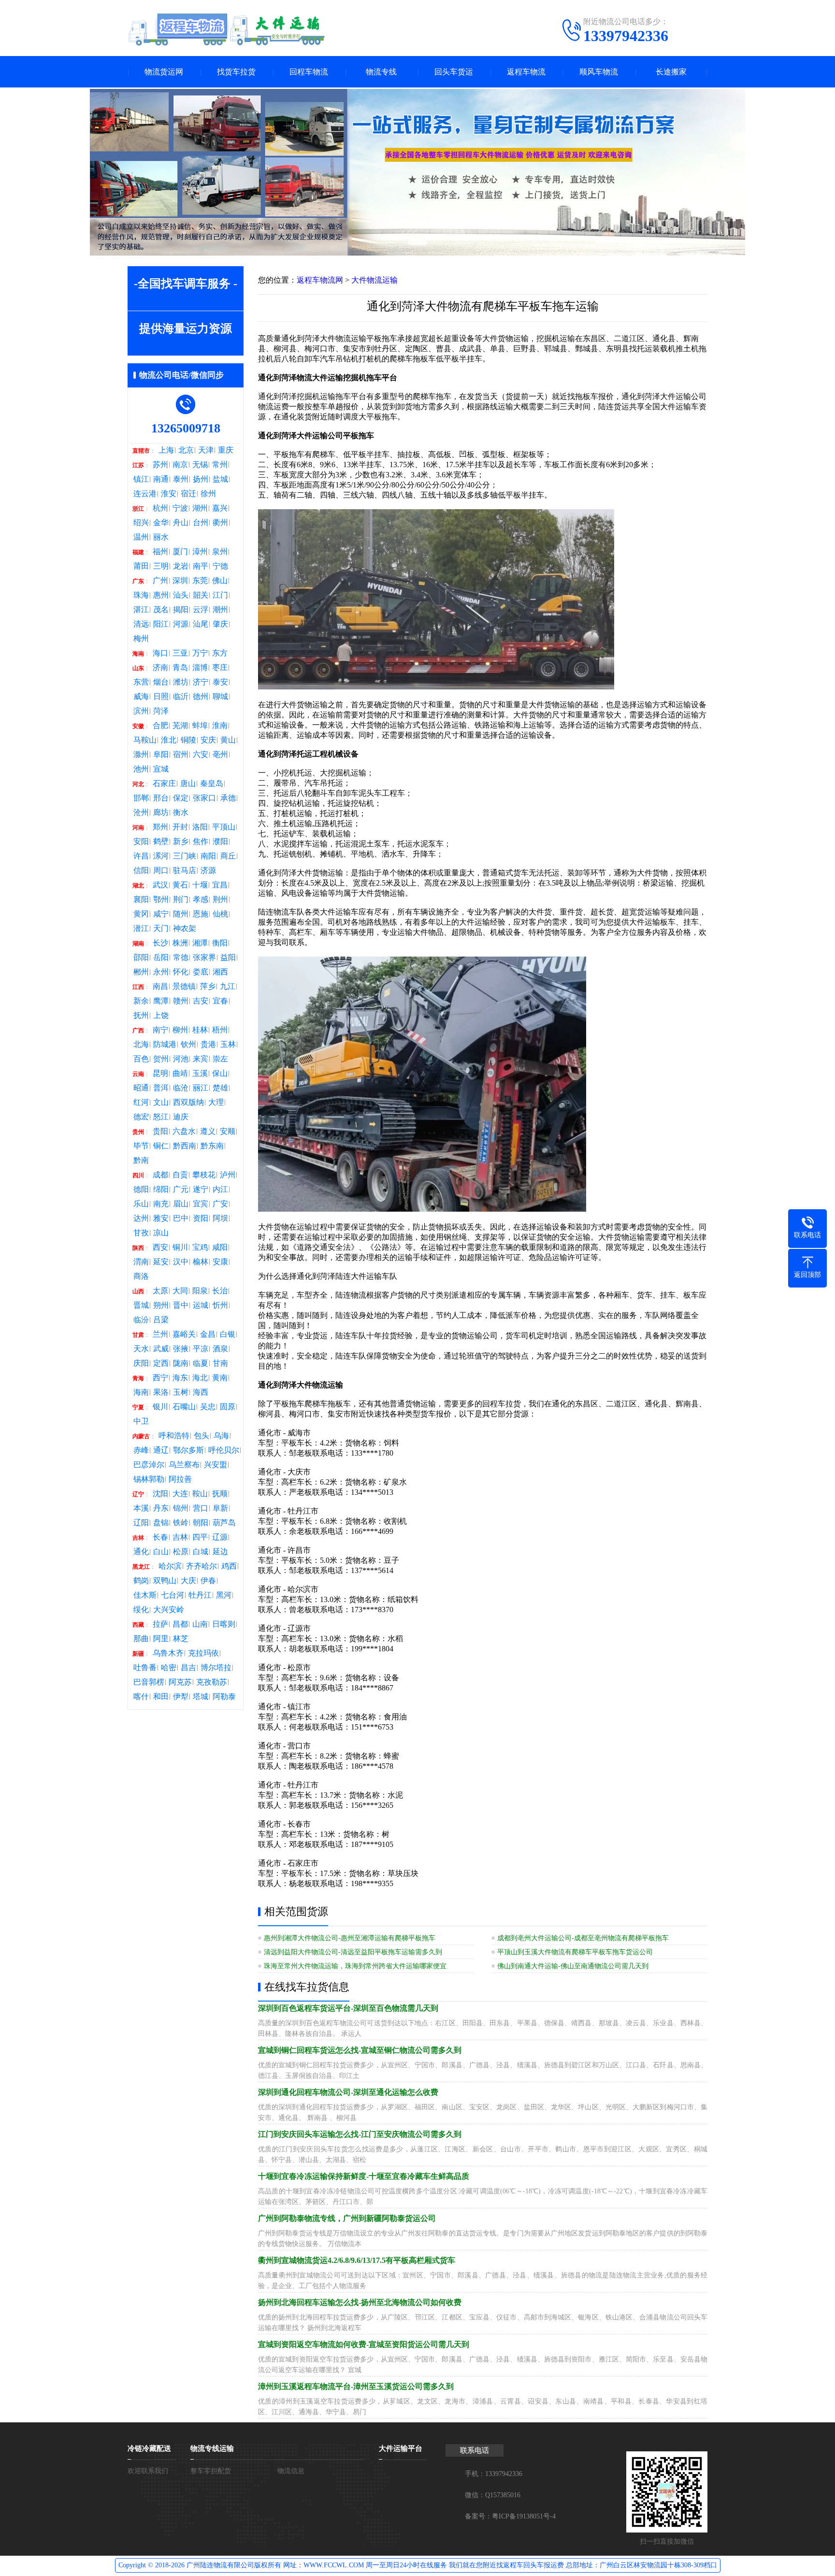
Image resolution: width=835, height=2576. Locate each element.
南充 (161, 1204)
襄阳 (141, 900)
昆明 (160, 1073)
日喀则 (224, 1624)
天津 (206, 450)
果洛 (161, 1392)
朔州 (161, 1305)
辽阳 (141, 1523)
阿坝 (220, 1218)
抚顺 (220, 1494)
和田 (161, 1697)
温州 (141, 537)
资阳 (201, 1218)
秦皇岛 (212, 784)
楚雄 (220, 1088)
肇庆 (220, 624)
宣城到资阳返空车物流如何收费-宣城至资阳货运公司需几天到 (364, 2344)
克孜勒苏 (212, 1682)
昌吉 (188, 1668)
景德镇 (184, 987)
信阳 (141, 871)
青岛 (180, 668)
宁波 (180, 508)
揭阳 (181, 610)
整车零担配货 (211, 2471)
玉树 (181, 1392)
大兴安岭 (169, 1610)
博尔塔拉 (216, 1668)
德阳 (141, 1189)
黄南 (220, 1378)
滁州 (141, 755)
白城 (201, 1552)
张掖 (181, 1349)
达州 (141, 1218)
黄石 (180, 885)
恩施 (201, 914)
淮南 (220, 726)
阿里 (161, 1639)
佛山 (220, 581)
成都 (160, 1175)
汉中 (181, 1262)
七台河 (173, 1595)
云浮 (201, 610)
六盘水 (184, 1131)
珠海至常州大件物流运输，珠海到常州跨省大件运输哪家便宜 (355, 1966)
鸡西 (229, 1566)
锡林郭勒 (149, 1479)
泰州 (181, 479)
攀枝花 (204, 1175)
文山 (161, 1102)
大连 (180, 1494)
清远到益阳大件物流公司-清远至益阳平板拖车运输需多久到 (353, 1952)
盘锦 (161, 1523)
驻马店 (185, 871)
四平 (200, 1537)
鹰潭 (161, 1001)
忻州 (220, 1305)
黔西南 (185, 1146)
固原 (228, 1407)
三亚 (180, 653)
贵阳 (160, 1131)
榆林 (201, 1262)
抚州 (141, 1016)
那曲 (141, 1639)
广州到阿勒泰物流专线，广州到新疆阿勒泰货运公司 (347, 2218)
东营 (141, 682)
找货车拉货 (236, 72)
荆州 (220, 900)
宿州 (181, 755)
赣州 (181, 1001)
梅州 (141, 639)
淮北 (169, 740)
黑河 (224, 1595)
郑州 (160, 827)
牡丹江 (200, 1595)
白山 (161, 1552)
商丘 (228, 856)
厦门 (180, 552)
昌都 (180, 1624)
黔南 (141, 1160)
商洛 (141, 1276)
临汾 (141, 1320)
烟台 (161, 682)
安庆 (208, 740)
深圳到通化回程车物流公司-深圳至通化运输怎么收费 (348, 2092)
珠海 (141, 595)
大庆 (188, 1581)
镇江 (141, 479)
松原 (181, 1552)
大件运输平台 (401, 2448)
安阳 (141, 842)
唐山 (188, 784)
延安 (161, 1262)
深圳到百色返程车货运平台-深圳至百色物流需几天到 (348, 2008)
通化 (141, 1552)
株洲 (180, 943)
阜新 (220, 1508)
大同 (180, 1291)
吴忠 (208, 1407)
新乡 (181, 842)
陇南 (181, 1363)
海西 (201, 1392)
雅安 (161, 1218)
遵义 (208, 1131)
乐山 (141, 1204)
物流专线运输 (212, 2448)
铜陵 (188, 740)
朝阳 (201, 1523)
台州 (201, 523)
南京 (180, 465)
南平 (201, 566)
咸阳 (220, 1247)
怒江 (161, 1117)
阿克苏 (180, 1682)
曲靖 (180, 1073)
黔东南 (212, 1146)
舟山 (181, 523)
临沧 (181, 1088)
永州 (161, 972)
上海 (166, 450)
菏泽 (161, 711)
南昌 (160, 987)
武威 (161, 1349)
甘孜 (141, 1233)
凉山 (161, 1233)
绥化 (141, 1610)
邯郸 (141, 798)
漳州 (200, 552)
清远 (141, 624)
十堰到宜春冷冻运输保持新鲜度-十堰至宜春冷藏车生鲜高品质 (364, 2176)
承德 (228, 798)
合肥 (160, 726)
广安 (220, 1204)
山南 (200, 1624)
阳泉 (200, 1291)
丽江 (201, 1088)
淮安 (169, 494)
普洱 (161, 1088)
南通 (161, 479)
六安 (201, 755)
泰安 (220, 682)
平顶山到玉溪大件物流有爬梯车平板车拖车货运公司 (575, 1952)
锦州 (181, 1508)
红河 (141, 1102)
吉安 (201, 1001)
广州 (160, 581)
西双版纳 (188, 1102)
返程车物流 (526, 72)
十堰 (200, 885)
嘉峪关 (184, 1334)
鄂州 (161, 900)
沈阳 (160, 1494)
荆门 (181, 900)
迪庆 (181, 1117)
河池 (181, 1059)
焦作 (201, 842)
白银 (228, 1334)
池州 (141, 769)
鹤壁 (161, 842)
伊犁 (181, 1697)
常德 (181, 958)
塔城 (201, 1697)
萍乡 (208, 987)
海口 (160, 653)
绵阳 (161, 1189)
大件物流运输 (374, 280)
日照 (161, 697)
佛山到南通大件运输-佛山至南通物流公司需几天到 (573, 1966)
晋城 (141, 1305)
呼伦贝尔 (224, 1450)
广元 (181, 1189)
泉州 (220, 552)
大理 (216, 1102)
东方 (220, 653)
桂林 (200, 1030)
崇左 (220, 1059)
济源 (208, 871)
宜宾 (201, 1204)
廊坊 (161, 813)
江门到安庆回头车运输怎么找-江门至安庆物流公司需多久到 (360, 2134)
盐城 (220, 479)
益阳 (228, 958)
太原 (160, 1291)
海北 (200, 1378)
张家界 (204, 958)
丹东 (161, 1508)
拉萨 (160, 1624)
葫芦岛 (224, 1523)
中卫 (141, 1421)
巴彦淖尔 (149, 1465)
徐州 (208, 494)
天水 (141, 1349)
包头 (202, 1436)
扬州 (201, 479)
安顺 (228, 1131)
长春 (160, 1537)
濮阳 (220, 842)
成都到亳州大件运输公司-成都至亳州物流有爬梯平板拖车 (583, 1938)
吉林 (180, 1537)
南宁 (160, 1030)
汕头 (181, 595)
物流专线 (381, 72)
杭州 (160, 508)
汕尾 (201, 624)
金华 (161, 523)
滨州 (141, 711)
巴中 (181, 1218)
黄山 (228, 740)
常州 (220, 465)
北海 (141, 1045)
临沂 (181, 697)
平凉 (201, 1349)
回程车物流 (309, 72)
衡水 (181, 813)
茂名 (161, 610)
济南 (160, 668)
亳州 (220, 755)
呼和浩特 (174, 1436)
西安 (160, 1247)
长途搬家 (671, 72)
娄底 (201, 972)
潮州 (220, 610)
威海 (141, 697)
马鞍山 (145, 740)
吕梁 (161, 1320)
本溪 (141, 1508)
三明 (161, 566)
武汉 (160, 885)
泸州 (228, 1175)
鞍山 (200, 1494)
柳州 (180, 1030)
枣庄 (220, 668)
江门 (220, 595)
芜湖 (180, 726)
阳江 (161, 624)
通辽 (161, 1450)
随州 (181, 914)
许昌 (141, 856)
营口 (201, 1508)
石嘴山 (184, 1407)
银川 (160, 1407)
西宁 (160, 1378)
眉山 (181, 1204)
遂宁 (201, 1189)
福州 (160, 552)
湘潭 (200, 943)
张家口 (204, 798)
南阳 (208, 856)
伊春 (208, 1581)
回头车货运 (454, 72)
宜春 (220, 1001)
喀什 (141, 1697)
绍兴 (141, 523)
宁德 (220, 566)
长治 (220, 1291)
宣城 (161, 769)
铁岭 (181, 1523)
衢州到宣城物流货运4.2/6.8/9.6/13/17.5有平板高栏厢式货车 (357, 2260)
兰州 (160, 1334)
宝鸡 (200, 1247)
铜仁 (161, 1146)
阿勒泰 (224, 1697)
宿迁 (188, 494)
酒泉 (220, 1349)
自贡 (180, 1175)
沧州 (141, 813)
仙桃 (220, 914)
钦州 (188, 1045)
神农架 (185, 929)
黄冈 (141, 914)
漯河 (161, 856)
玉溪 (200, 1073)
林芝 (181, 1639)
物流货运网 (164, 72)
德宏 (141, 1117)
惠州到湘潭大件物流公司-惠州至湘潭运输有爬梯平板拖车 (350, 1938)
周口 (161, 871)
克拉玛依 (203, 1653)
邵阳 (141, 958)
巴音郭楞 (149, 1682)
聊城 (220, 697)
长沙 (160, 943)
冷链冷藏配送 (149, 2448)
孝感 (201, 900)
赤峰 (141, 1450)
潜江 (141, 929)
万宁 (200, 653)
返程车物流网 (320, 280)
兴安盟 (216, 1465)
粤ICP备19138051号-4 (524, 2516)
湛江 (141, 610)
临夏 (201, 1363)
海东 (180, 1378)
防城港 (165, 1045)
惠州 (161, 595)
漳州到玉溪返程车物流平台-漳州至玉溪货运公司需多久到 (356, 2386)
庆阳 (141, 1363)
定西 (161, 1363)
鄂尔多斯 (188, 1450)
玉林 (228, 1045)
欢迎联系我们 (148, 2471)
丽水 (161, 537)
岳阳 (161, 958)
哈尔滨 (170, 1566)
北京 (186, 450)
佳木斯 (145, 1595)
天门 (161, 929)
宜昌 (220, 885)
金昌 (208, 1334)
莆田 (141, 566)
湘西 (220, 972)
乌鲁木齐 (168, 1653)
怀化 (181, 972)
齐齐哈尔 (202, 1566)
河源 (181, 624)
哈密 (169, 1668)
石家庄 (164, 784)
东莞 (200, 581)
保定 (181, 798)
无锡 (200, 465)
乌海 (221, 1436)
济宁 (201, 682)
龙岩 (181, 566)
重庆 (226, 450)
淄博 (200, 668)
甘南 (220, 1363)
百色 (141, 1059)
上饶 (161, 1016)
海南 (141, 1392)
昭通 (141, 1088)
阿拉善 (180, 1479)
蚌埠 (200, 726)
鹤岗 (141, 1581)
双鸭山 (165, 1581)
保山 (220, 1073)
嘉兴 (220, 508)
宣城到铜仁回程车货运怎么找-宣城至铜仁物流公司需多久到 (360, 2050)
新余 (141, 1001)
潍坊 (181, 682)
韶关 (201, 595)
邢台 (161, 798)
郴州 (141, 972)
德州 (201, 697)
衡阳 (220, 943)
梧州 (220, 1030)
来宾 (201, 1059)
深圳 (180, 581)
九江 (228, 987)
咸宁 (161, 914)
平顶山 (224, 827)
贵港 (208, 1045)
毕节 (141, 1146)
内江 (220, 1189)
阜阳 (161, 755)
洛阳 (200, 827)
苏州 (160, 465)
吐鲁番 (145, 1668)
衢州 (220, 523)
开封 (180, 827)
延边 (220, 1552)
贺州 (161, 1059)
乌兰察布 (184, 1465)
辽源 (220, 1537)
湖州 (200, 508)
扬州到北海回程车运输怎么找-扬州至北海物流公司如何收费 (360, 2302)
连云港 (145, 494)
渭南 (141, 1262)
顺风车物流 (599, 72)
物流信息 (291, 2471)
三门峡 (185, 856)
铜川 (180, 1247)
